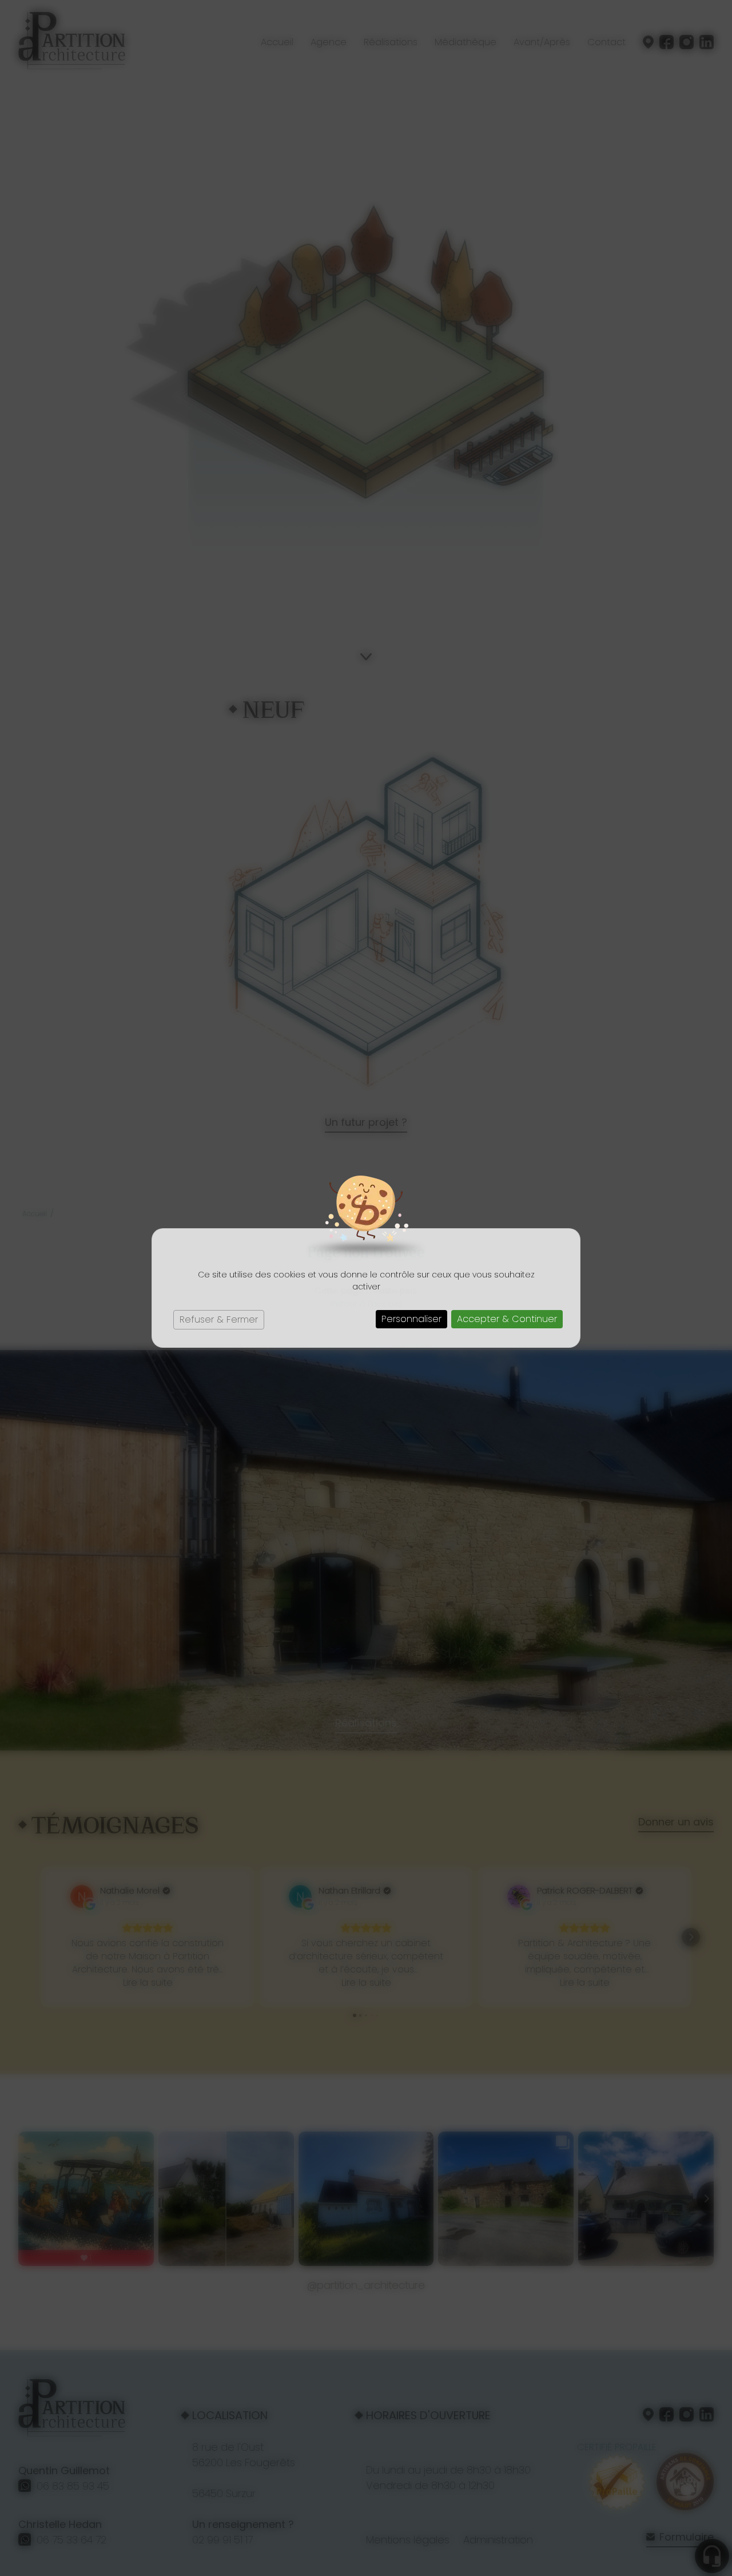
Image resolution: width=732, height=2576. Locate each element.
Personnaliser (411, 1319)
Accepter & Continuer (507, 1319)
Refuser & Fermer (219, 1319)
